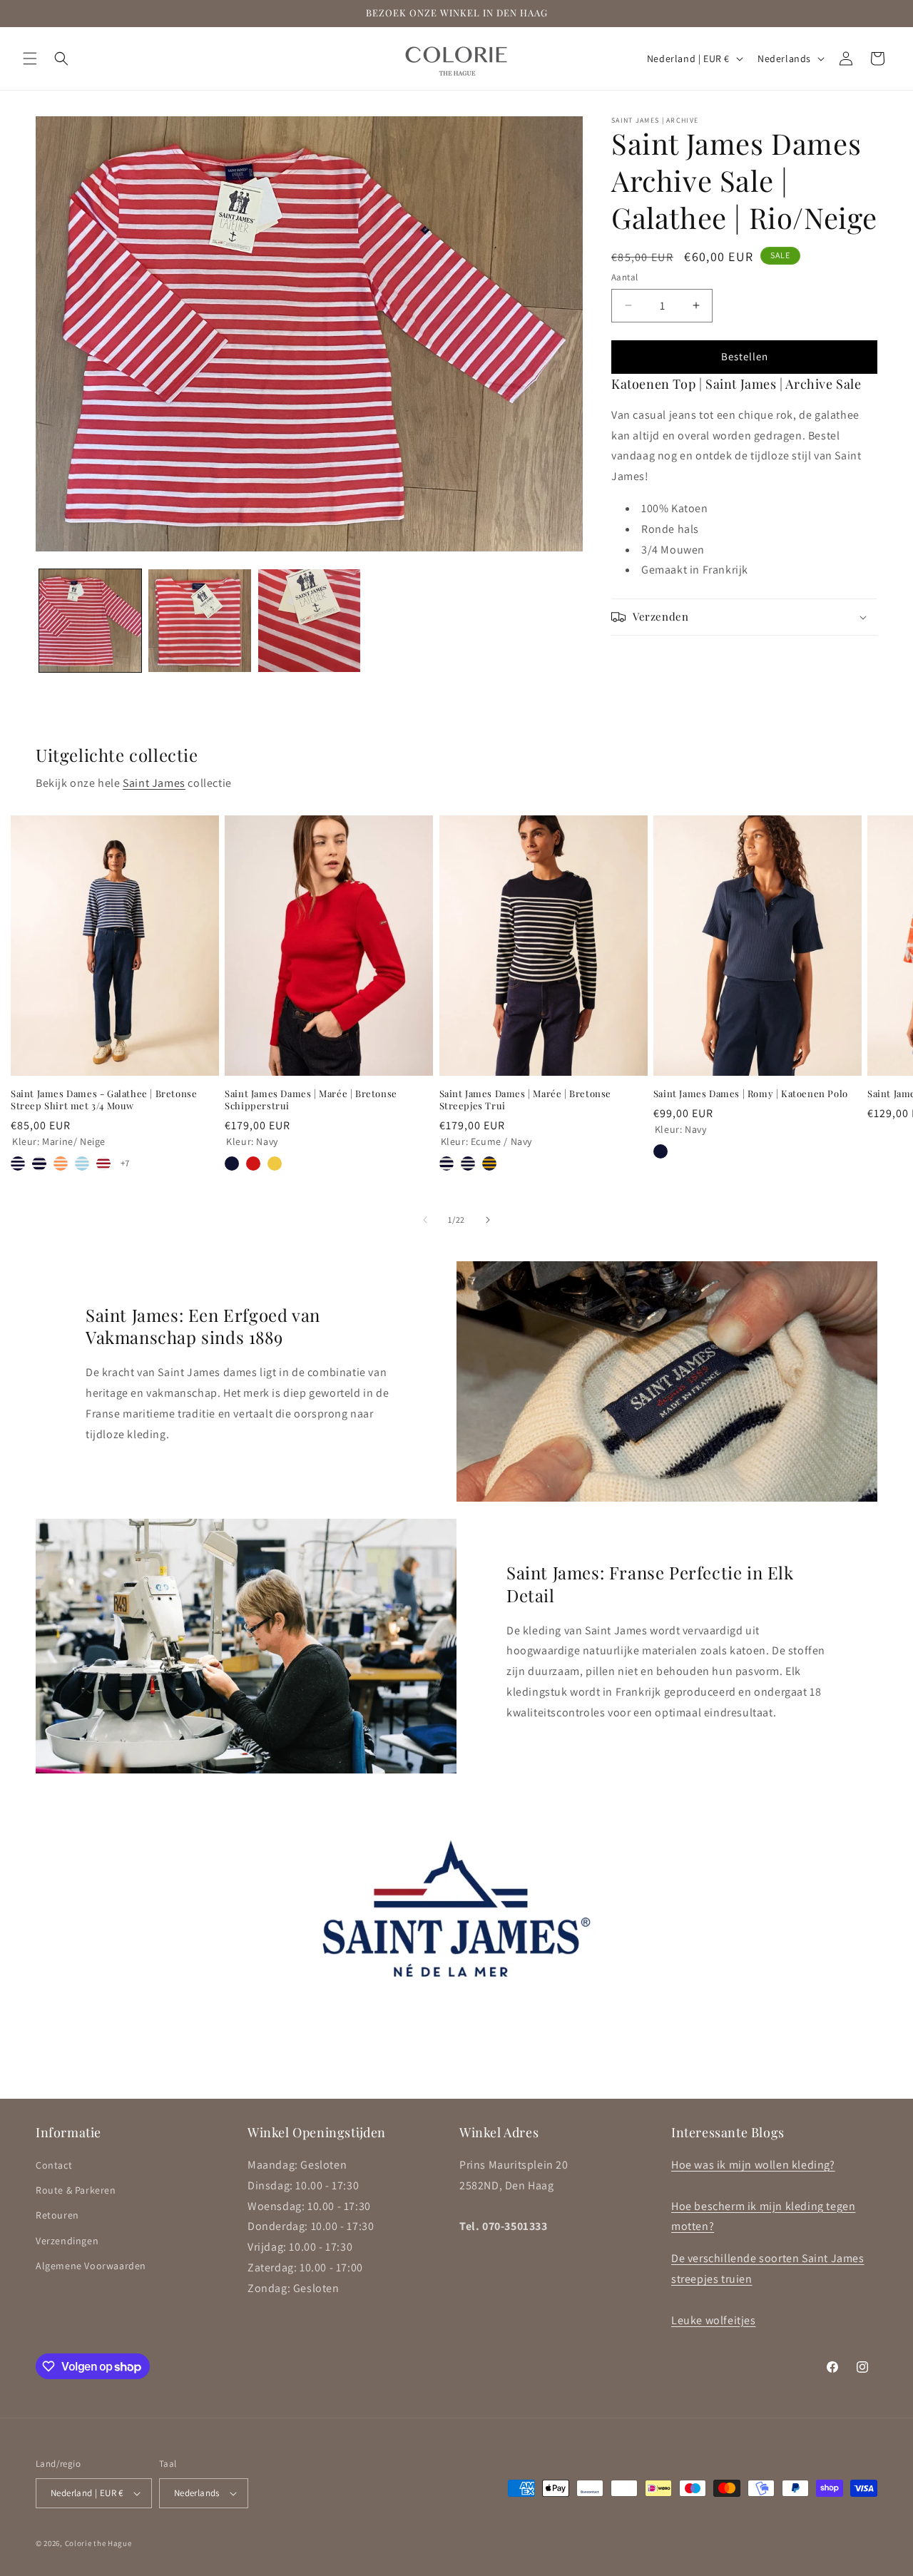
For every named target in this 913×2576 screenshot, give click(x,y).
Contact (54, 2165)
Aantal (624, 277)
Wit (682, 1151)
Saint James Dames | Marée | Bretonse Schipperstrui (311, 1100)
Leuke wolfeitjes (714, 2320)
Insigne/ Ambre (489, 1164)
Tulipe (253, 1164)
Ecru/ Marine (39, 1164)
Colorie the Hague (98, 2543)
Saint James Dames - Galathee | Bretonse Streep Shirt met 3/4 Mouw (104, 1100)
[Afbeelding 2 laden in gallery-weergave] (199, 620)
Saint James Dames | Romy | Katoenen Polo (751, 1094)
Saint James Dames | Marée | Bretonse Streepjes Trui (526, 1100)
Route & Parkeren (76, 2190)
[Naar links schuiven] (425, 1220)
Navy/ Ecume (468, 1164)
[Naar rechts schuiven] (488, 1220)
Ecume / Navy (447, 1164)
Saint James (154, 783)
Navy (232, 1164)
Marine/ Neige (18, 1164)
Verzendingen (67, 2241)
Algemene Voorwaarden (91, 2266)
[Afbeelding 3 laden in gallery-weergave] (309, 620)
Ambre (275, 1164)
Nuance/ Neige (82, 1164)
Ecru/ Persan (103, 1164)
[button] (30, 58)
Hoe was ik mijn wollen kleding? (753, 2165)
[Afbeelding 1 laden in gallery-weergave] (90, 620)
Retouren (57, 2215)
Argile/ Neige (61, 1164)
